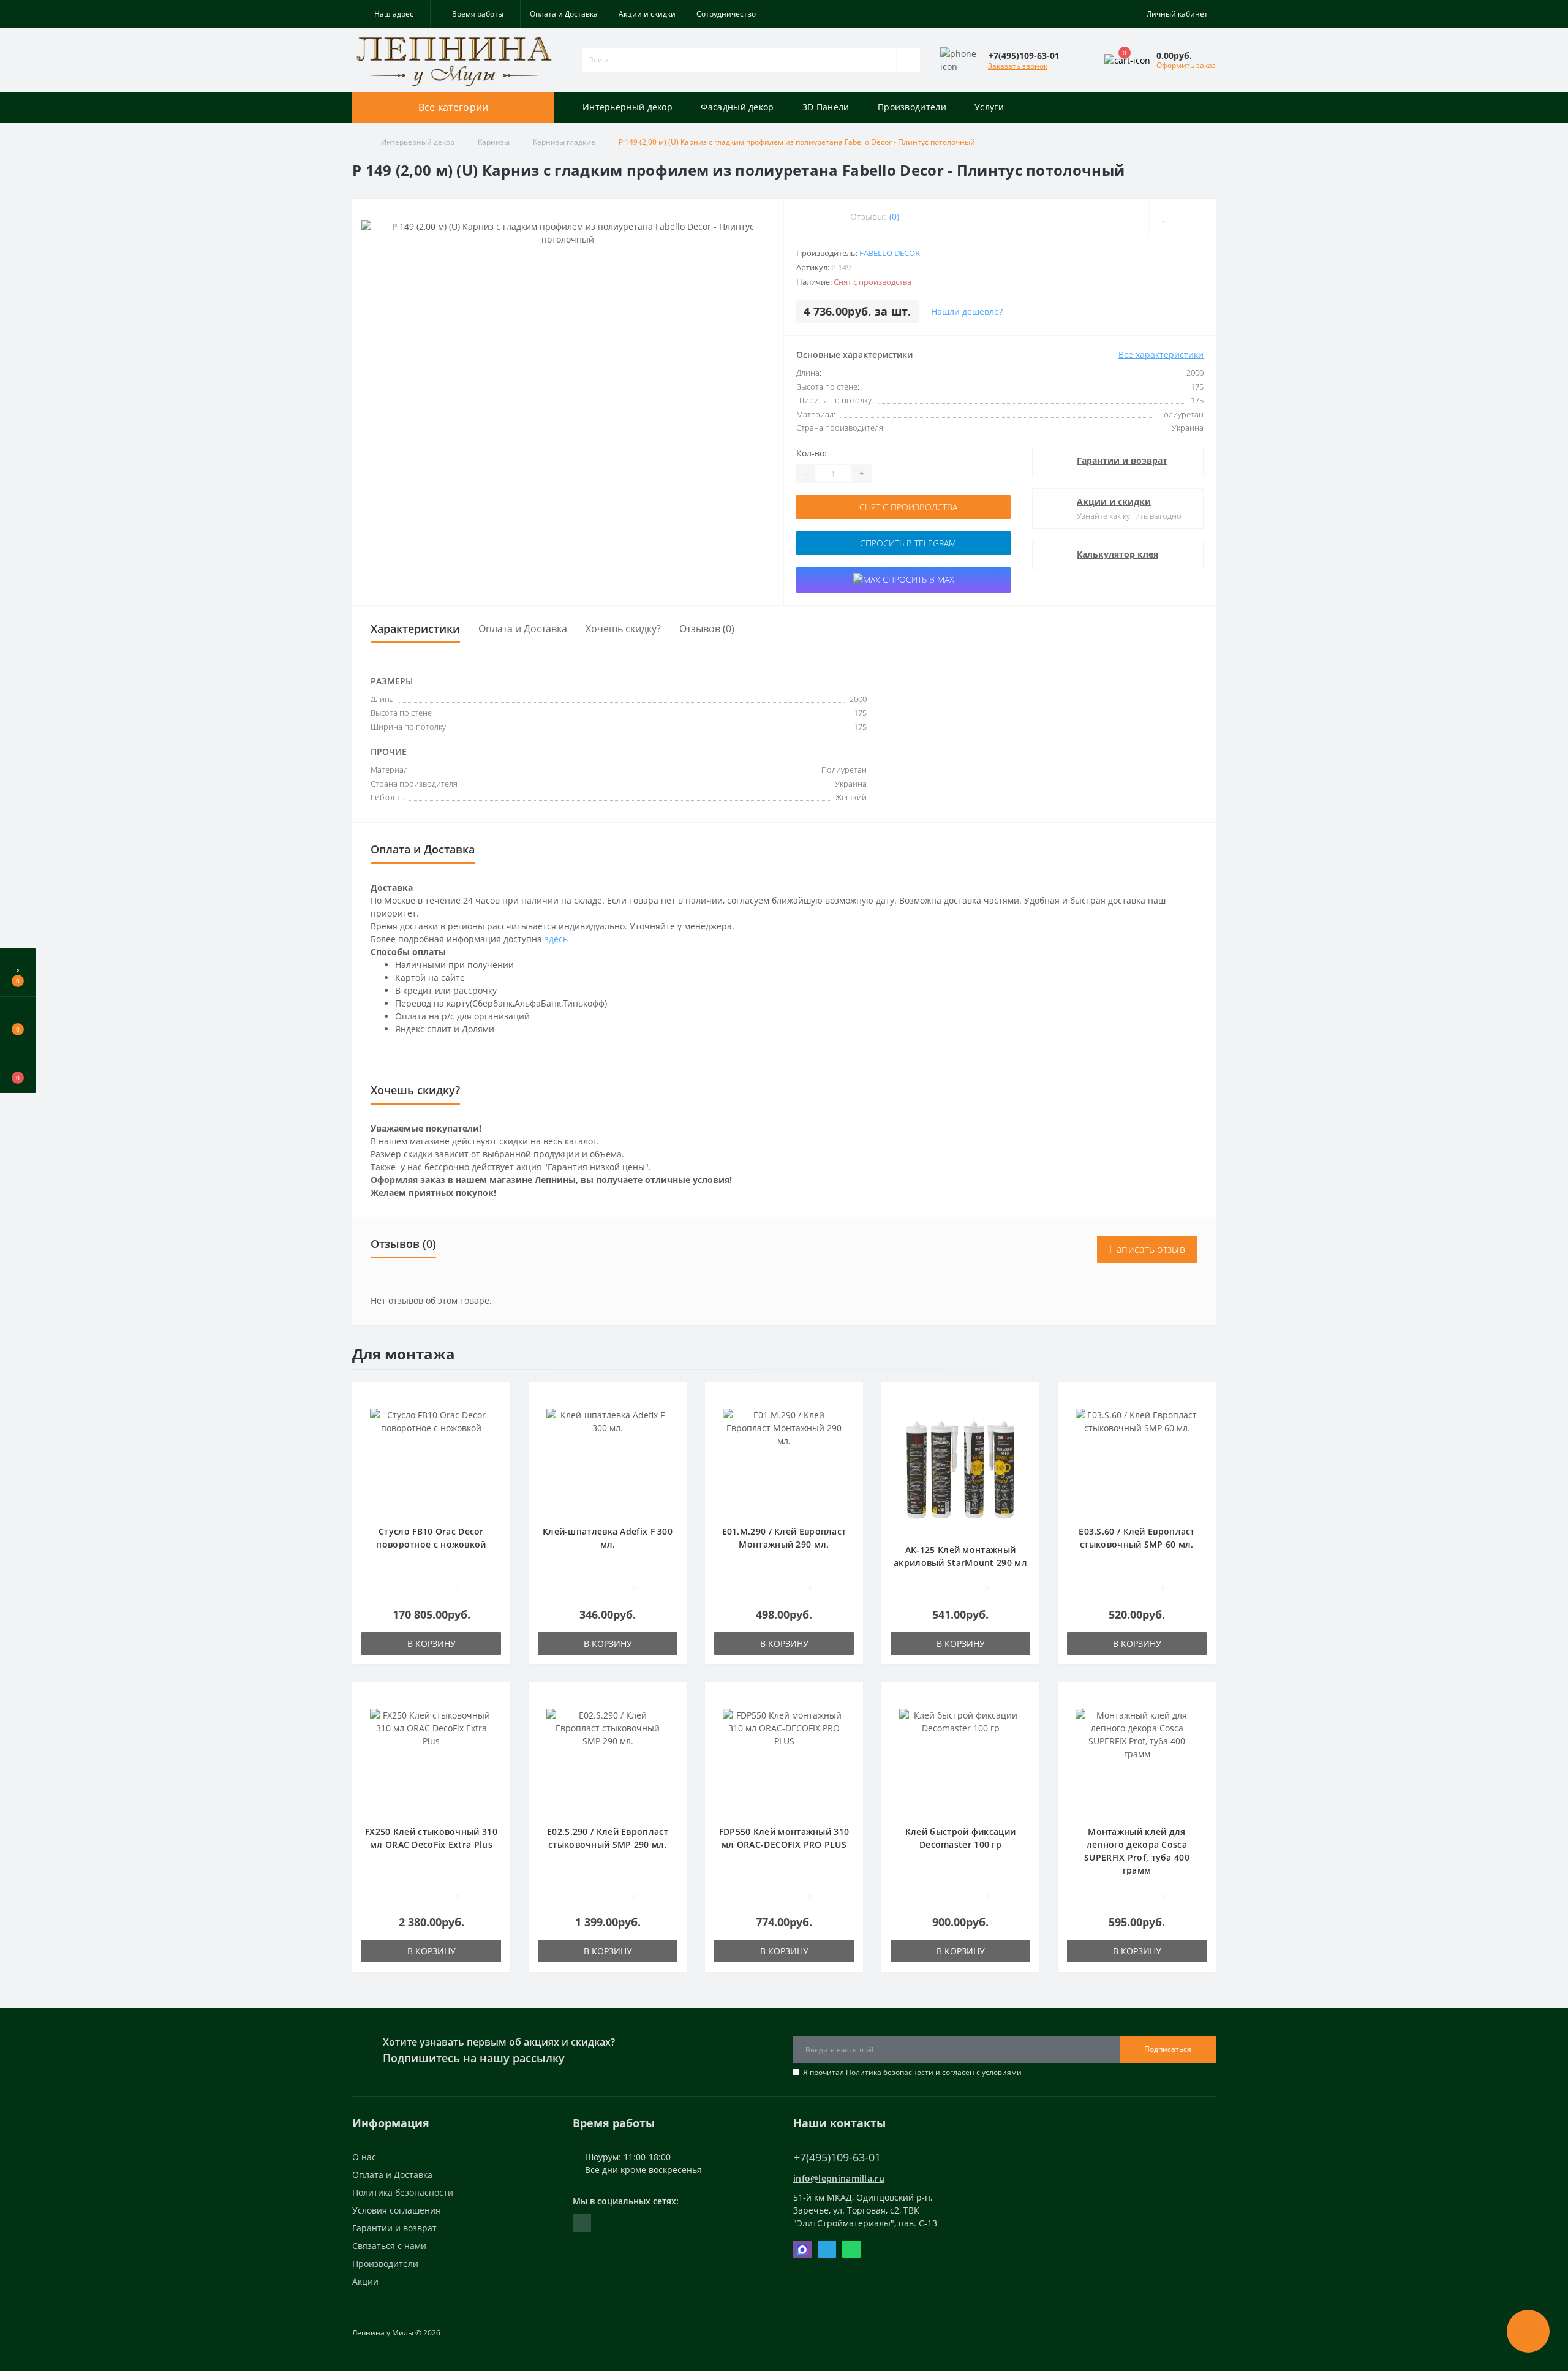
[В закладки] (497, 1398)
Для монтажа (404, 1354)
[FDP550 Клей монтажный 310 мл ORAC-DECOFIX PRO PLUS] (784, 1759)
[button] (391, 14)
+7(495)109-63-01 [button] (837, 2157)
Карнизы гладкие (564, 142)
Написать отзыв (1147, 1249)
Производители (912, 107)
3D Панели (826, 107)
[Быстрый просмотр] (496, 1433)
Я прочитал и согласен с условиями (912, 2072)
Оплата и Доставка (564, 14)
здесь (556, 939)
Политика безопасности (890, 2072)
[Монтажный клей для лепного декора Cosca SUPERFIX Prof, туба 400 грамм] (1137, 1759)
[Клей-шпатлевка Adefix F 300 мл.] (608, 1459)
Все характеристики (1161, 354)
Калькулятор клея (1118, 554)
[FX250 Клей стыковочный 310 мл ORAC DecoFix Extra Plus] (431, 1759)
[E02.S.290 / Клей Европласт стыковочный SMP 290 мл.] (608, 1759)
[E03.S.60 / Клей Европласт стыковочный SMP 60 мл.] (1137, 1459)
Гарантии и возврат (1122, 460)
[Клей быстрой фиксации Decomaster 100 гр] (960, 1759)
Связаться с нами (389, 2246)
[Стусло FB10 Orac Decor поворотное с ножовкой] (431, 1459)
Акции (365, 2281)
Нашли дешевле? (967, 312)
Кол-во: (812, 453)
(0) (894, 217)
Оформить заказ (1186, 65)
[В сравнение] (496, 1416)
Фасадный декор (737, 107)
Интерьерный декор (628, 107)
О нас (364, 2157)
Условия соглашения (396, 2210)
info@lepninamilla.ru (839, 2178)
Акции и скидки (647, 14)
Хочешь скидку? (623, 629)
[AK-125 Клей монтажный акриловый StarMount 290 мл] (960, 1468)
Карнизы (494, 142)
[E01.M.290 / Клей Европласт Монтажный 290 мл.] (784, 1459)
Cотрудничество (726, 14)
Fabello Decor (890, 253)
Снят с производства (907, 507)
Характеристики (415, 629)
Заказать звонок (1018, 66)
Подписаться (1168, 2049)
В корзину (432, 1643)
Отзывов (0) (707, 629)
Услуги (989, 107)
